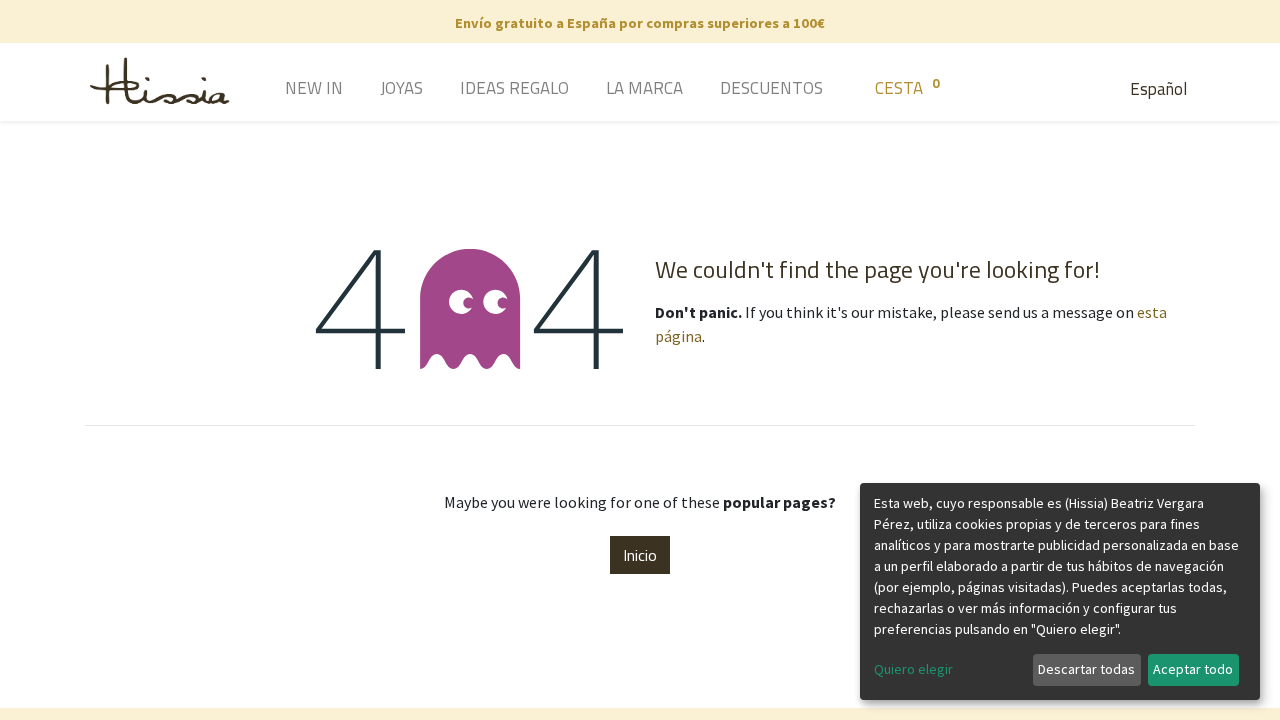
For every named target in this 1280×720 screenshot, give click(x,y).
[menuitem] (285, 90)
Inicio (640, 555)
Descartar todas (1086, 669)
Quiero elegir (913, 669)
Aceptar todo (1193, 669)
